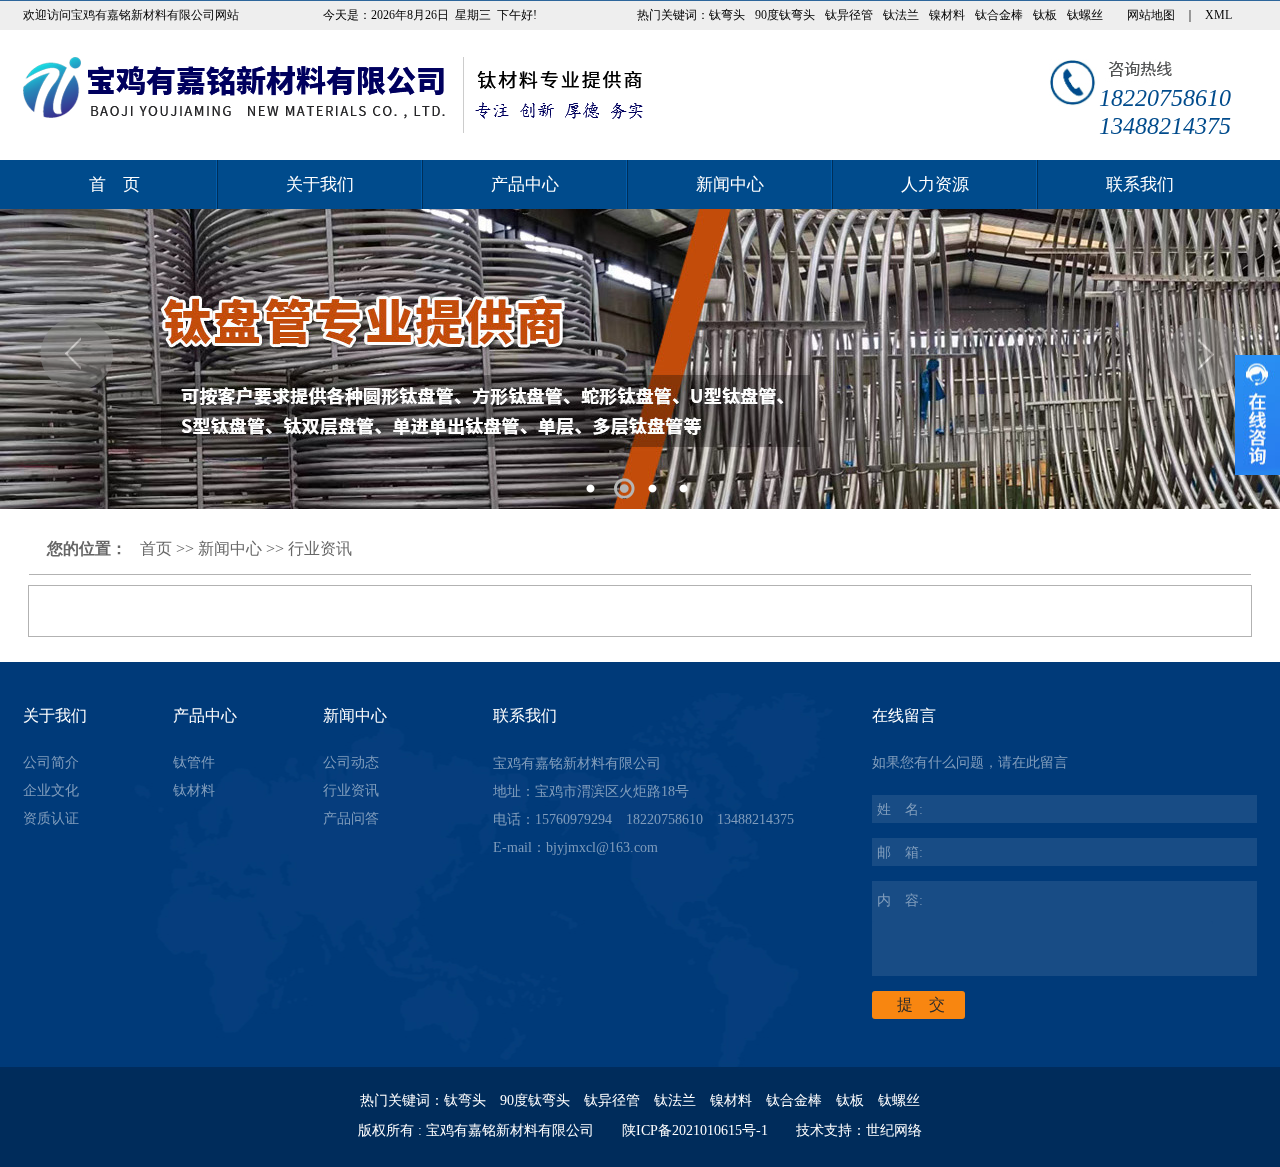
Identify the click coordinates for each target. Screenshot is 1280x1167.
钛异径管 (849, 15)
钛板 (1045, 15)
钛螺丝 (1085, 15)
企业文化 (51, 790)
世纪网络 (894, 1130)
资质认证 (51, 818)
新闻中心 (730, 184)
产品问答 (351, 818)
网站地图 (1151, 15)
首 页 (114, 184)
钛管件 (194, 762)
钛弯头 (727, 15)
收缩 (1257, 415)
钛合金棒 (999, 15)
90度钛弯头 (785, 15)
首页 (156, 548)
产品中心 (525, 184)
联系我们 (1140, 184)
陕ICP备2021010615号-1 (695, 1130)
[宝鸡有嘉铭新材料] (333, 95)
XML (1218, 15)
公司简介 (51, 762)
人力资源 (935, 184)
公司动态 (351, 762)
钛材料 (194, 790)
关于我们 (320, 184)
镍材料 (947, 15)
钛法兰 (901, 15)
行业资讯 (320, 548)
